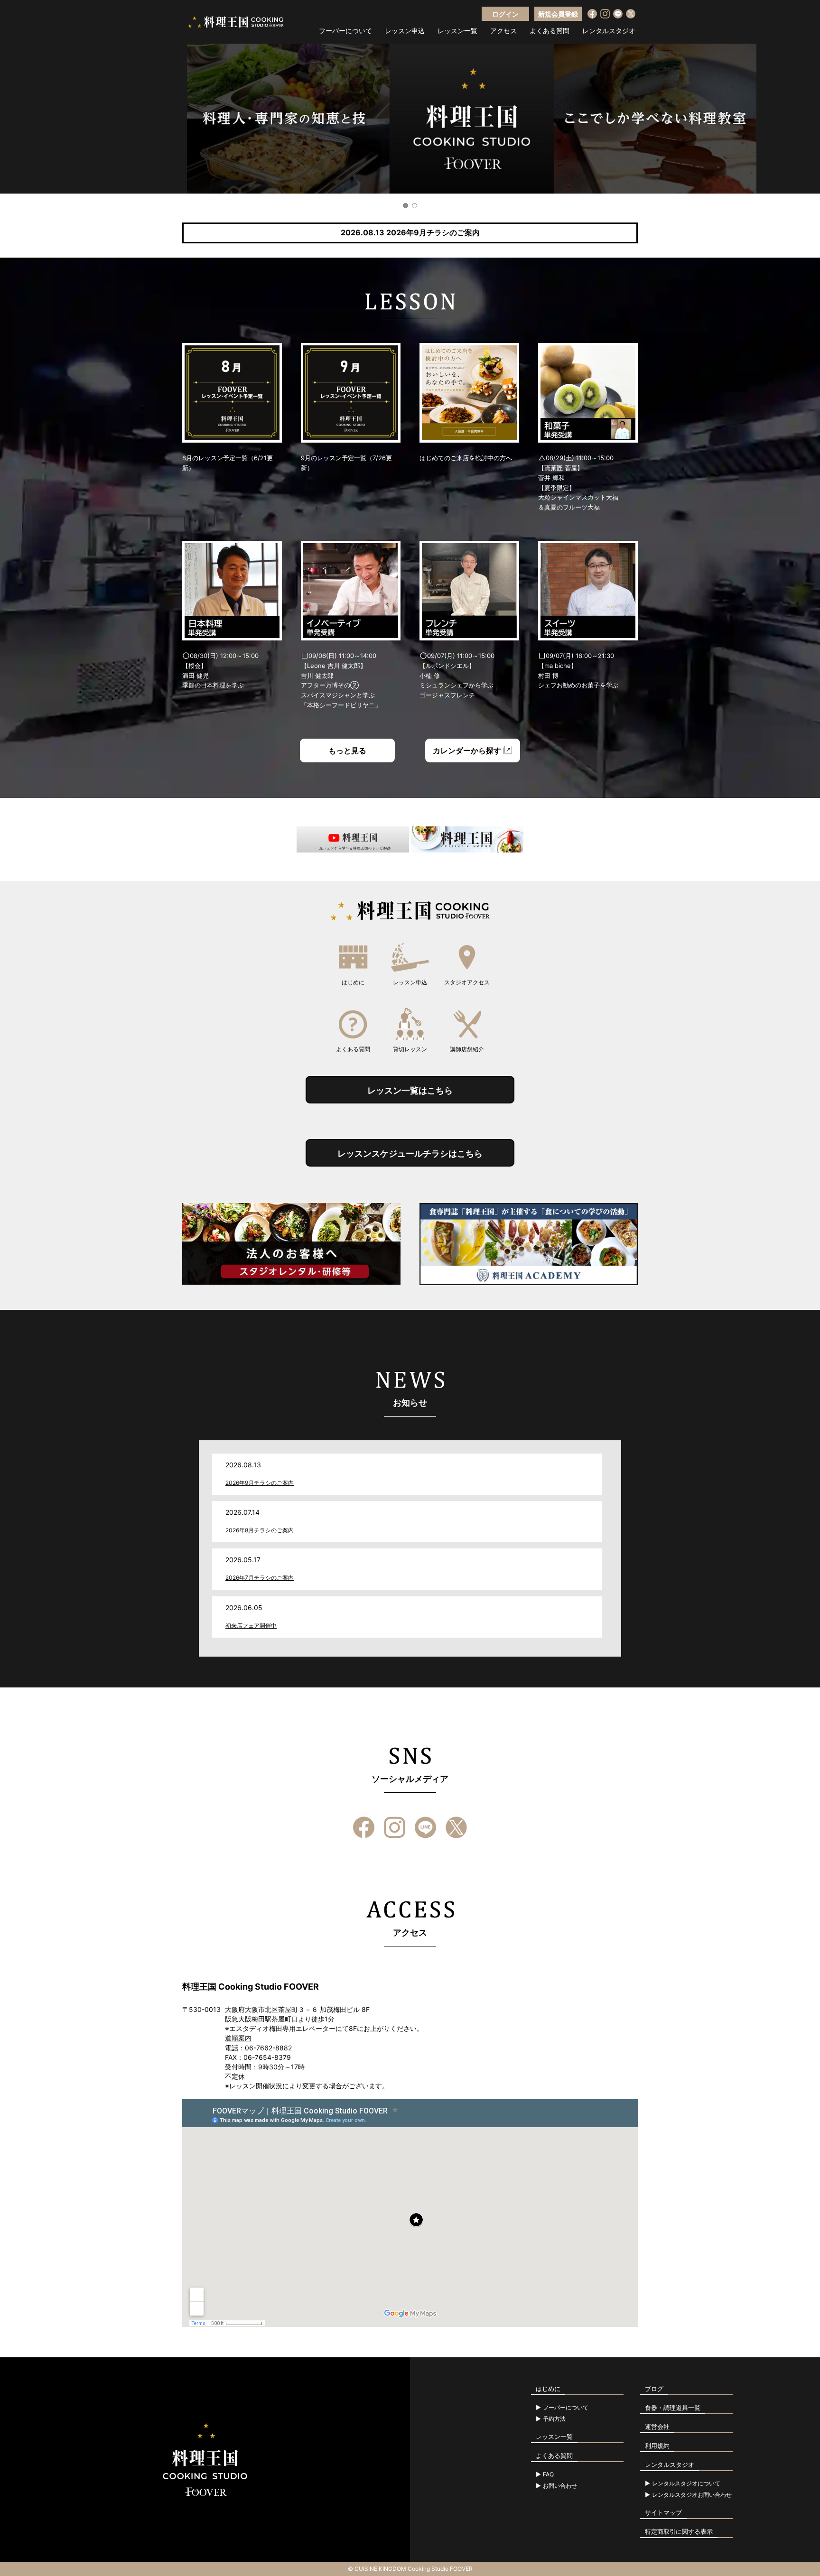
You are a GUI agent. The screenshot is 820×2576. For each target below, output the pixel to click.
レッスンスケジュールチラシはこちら (410, 1154)
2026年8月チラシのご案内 (260, 1530)
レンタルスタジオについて (686, 2483)
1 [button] (405, 206)
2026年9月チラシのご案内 (260, 1483)
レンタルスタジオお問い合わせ (692, 2495)
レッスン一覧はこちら (410, 1090)
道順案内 (238, 2038)
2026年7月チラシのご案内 (260, 1578)
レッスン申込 (405, 31)
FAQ (548, 2474)
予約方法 (554, 2419)
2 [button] (415, 206)
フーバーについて (345, 31)
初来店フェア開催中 (251, 1626)
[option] (410, 119)
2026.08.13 (410, 232)
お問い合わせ (560, 2486)
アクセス (503, 31)
